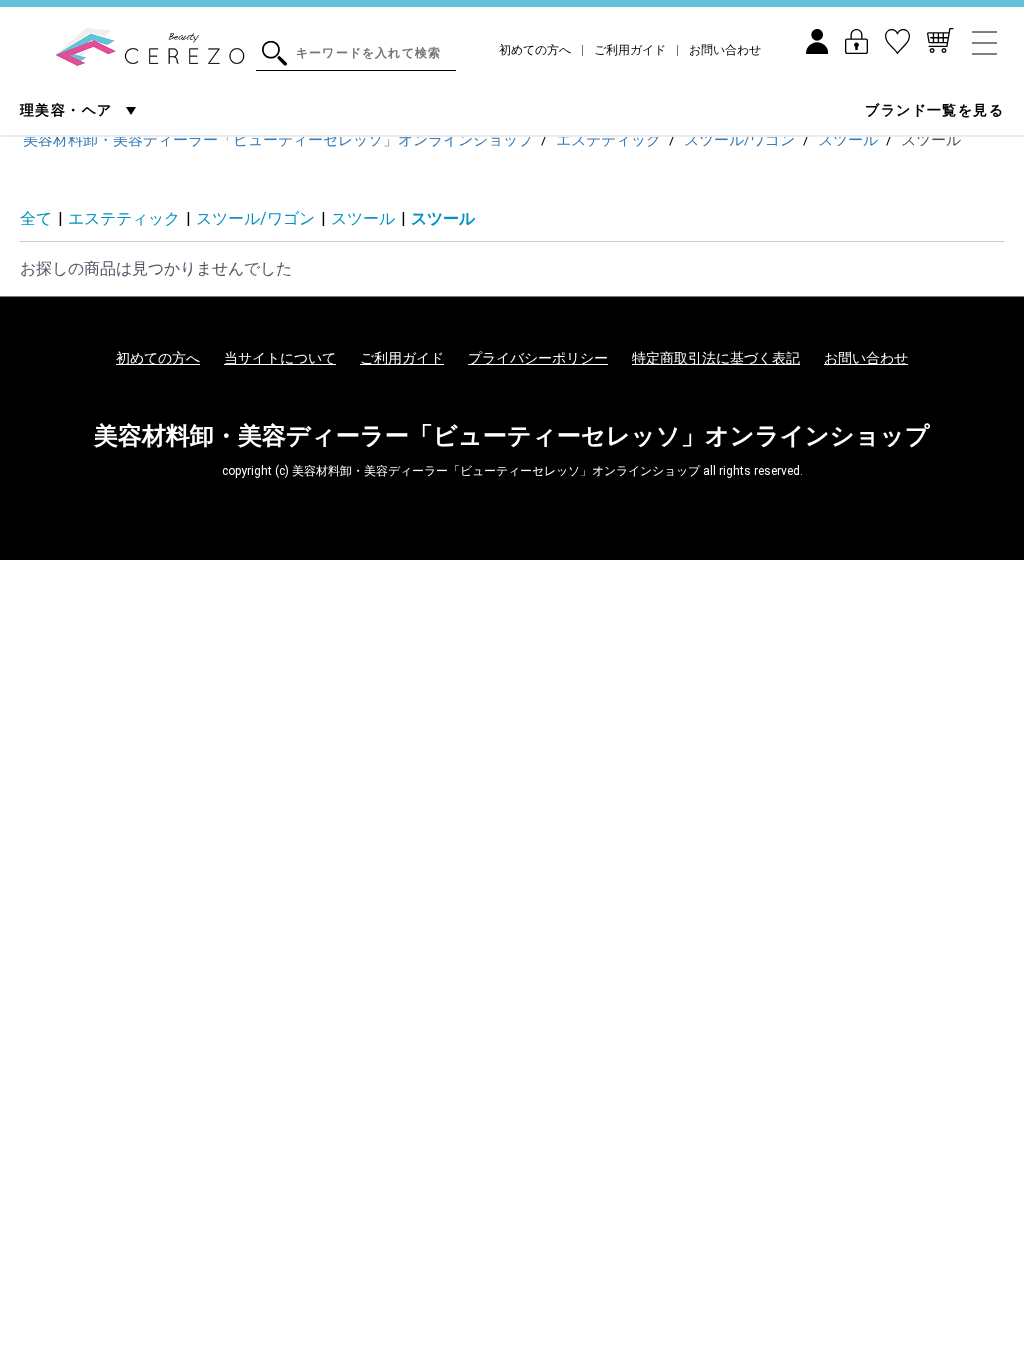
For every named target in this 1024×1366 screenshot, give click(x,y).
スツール (363, 218)
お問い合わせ (725, 50)
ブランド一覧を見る (934, 110)
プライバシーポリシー (538, 358)
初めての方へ (535, 50)
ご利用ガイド (630, 50)
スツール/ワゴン (255, 218)
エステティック (124, 218)
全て (36, 218)
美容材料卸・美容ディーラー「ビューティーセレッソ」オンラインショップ (512, 436)
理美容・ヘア (68, 110)
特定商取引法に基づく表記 (716, 358)
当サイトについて (280, 358)
